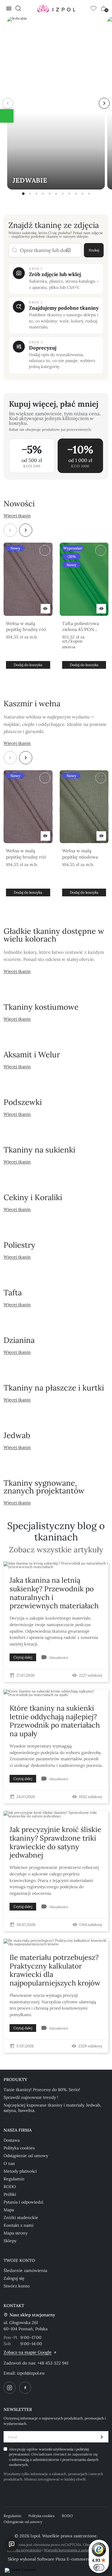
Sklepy (10, 2241)
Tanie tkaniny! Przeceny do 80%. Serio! (42, 2090)
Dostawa (12, 2140)
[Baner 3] (36, 194)
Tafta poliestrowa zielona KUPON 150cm (81, 627)
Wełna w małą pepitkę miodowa (80, 854)
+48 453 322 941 (53, 2363)
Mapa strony (16, 2233)
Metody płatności (20, 2171)
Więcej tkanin (17, 516)
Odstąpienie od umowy (26, 2156)
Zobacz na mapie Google (28, 2352)
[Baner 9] (76, 194)
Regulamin (14, 2179)
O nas (9, 2163)
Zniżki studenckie (21, 2218)
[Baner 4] (43, 194)
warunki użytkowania (57, 2449)
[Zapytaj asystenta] (12, 2544)
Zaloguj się (14, 2278)
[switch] (99, 2567)
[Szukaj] (18, 8)
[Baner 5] (50, 194)
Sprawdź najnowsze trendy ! (31, 2097)
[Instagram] (10, 2388)
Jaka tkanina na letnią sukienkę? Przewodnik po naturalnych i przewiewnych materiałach (54, 1593)
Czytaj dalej (23, 1657)
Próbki (10, 2194)
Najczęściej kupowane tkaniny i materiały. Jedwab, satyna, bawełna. (52, 2108)
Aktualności (59, 1657)
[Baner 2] (30, 194)
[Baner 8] (69, 194)
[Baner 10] (82, 194)
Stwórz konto (17, 2286)
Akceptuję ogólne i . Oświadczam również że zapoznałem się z (54, 2457)
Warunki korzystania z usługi (67, 2550)
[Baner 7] (63, 194)
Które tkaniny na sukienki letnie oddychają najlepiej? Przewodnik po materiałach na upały (55, 1721)
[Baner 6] (56, 194)
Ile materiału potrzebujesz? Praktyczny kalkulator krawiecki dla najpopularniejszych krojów (55, 1970)
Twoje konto (19, 2260)
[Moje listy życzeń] (93, 8)
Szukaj (94, 250)
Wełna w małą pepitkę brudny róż (26, 626)
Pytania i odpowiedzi (23, 2202)
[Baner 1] (23, 194)
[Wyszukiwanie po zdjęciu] (68, 250)
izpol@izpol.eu (31, 2373)
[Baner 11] (89, 194)
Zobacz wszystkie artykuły (56, 1550)
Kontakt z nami (19, 2225)
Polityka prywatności (24, 2550)
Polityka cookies (19, 2148)
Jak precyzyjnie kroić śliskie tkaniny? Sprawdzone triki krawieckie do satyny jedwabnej (55, 1842)
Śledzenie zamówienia (25, 2270)
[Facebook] (25, 2388)
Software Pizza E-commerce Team (71, 2559)
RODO (10, 2187)
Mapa (9, 2210)
